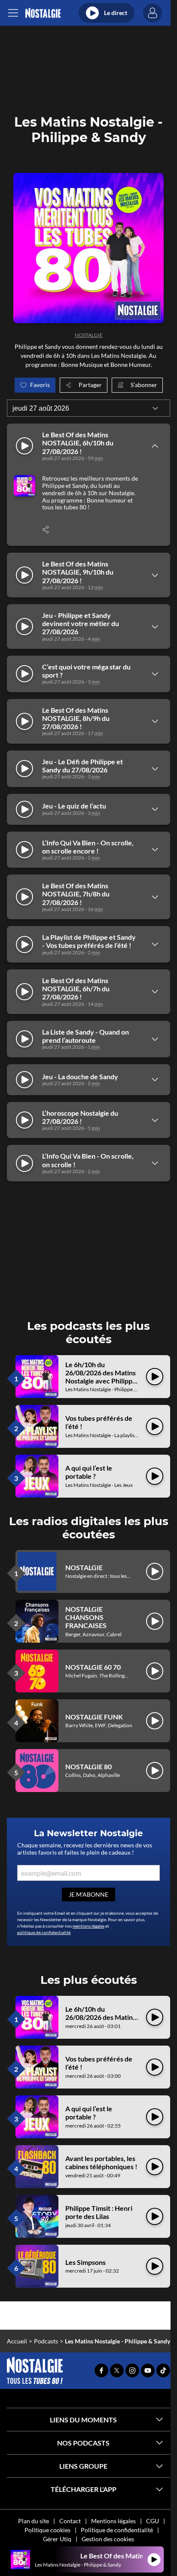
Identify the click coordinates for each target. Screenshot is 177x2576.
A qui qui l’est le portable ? (89, 1472)
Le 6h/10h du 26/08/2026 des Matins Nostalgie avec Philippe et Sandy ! (101, 1377)
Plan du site (34, 2521)
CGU (153, 2521)
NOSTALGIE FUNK (94, 1717)
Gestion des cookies (108, 2539)
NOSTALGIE (89, 335)
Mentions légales (113, 2521)
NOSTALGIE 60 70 (93, 1667)
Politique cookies (47, 2530)
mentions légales (88, 1926)
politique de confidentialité (44, 1932)
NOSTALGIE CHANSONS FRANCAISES (86, 1617)
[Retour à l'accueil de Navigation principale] (43, 13)
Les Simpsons (85, 2262)
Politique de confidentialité (117, 2530)
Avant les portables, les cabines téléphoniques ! (101, 2162)
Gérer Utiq (57, 2539)
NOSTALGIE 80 (88, 1766)
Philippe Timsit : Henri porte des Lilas (99, 2212)
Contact (70, 2521)
